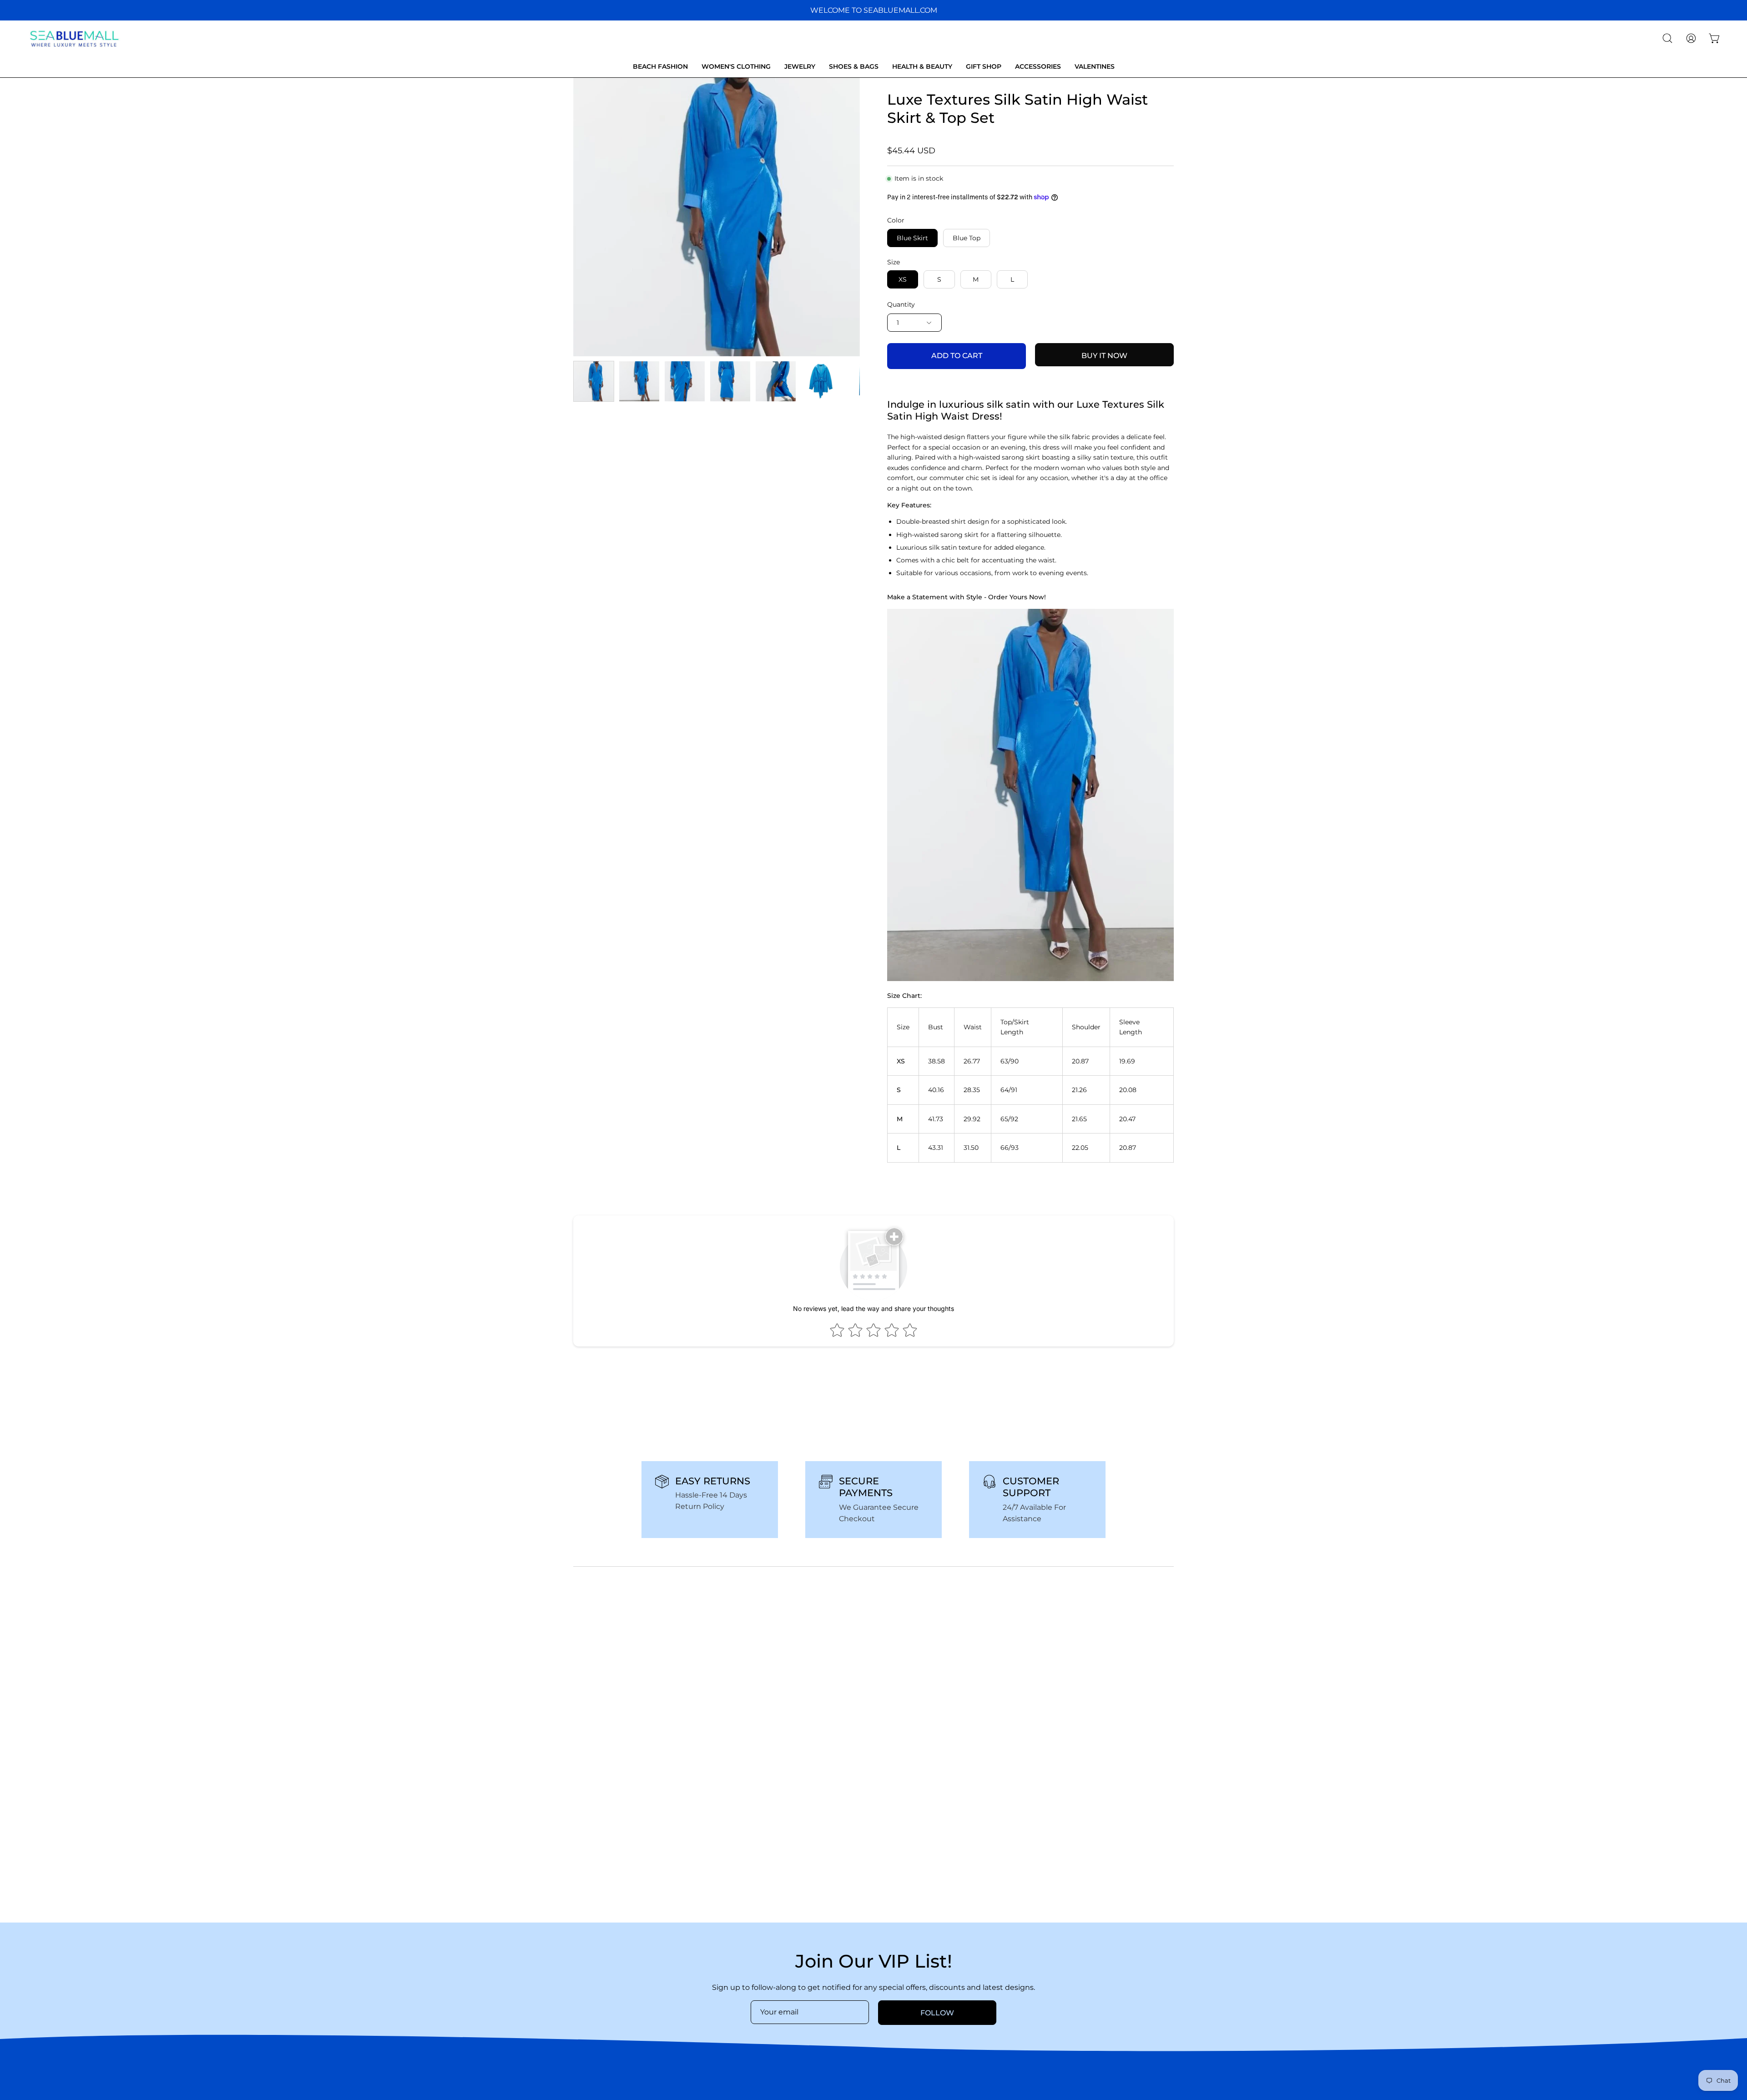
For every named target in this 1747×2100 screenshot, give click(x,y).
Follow (937, 2013)
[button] (1667, 38)
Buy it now (1104, 356)
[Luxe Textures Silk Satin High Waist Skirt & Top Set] (594, 381)
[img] (61, 2040)
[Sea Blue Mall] (75, 38)
